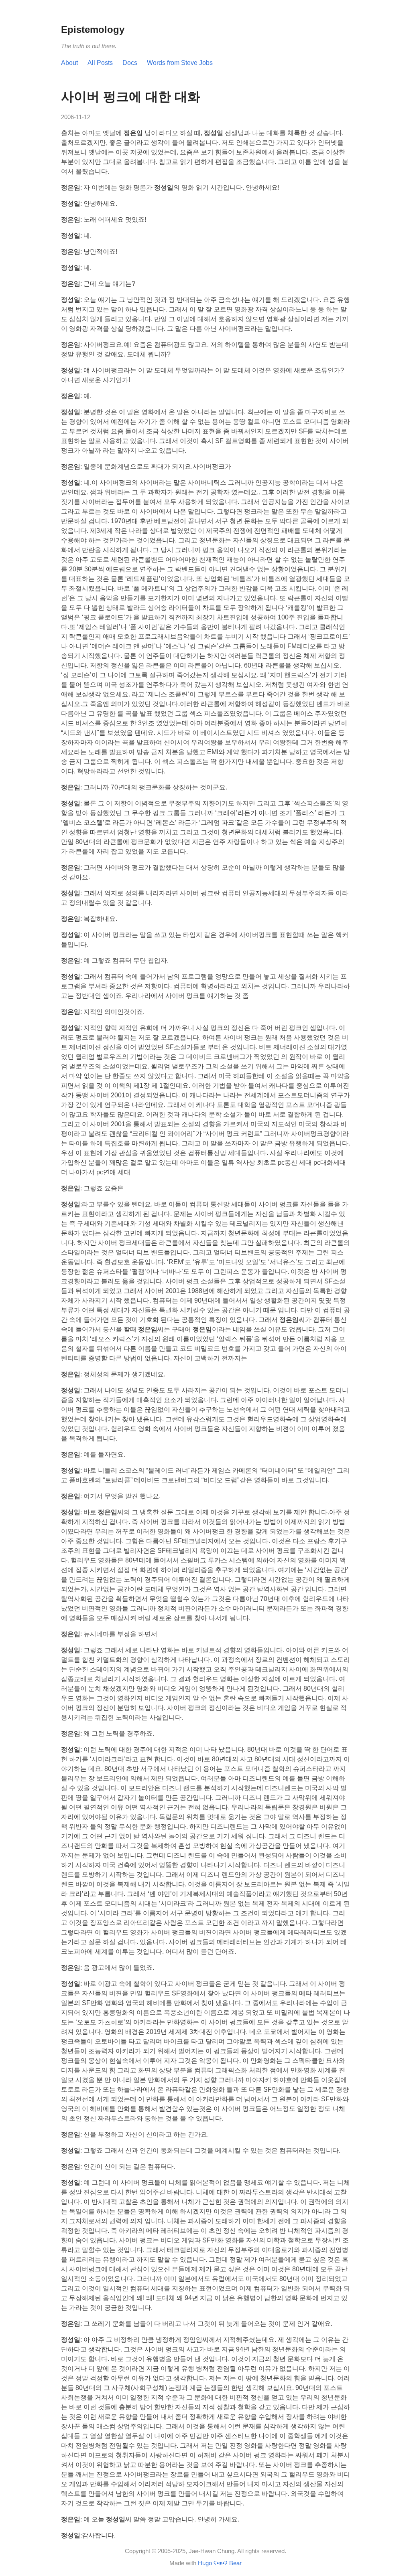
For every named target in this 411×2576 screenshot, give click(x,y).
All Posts (100, 63)
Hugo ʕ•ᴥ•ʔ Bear (220, 2563)
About (69, 63)
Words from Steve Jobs (180, 63)
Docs (130, 63)
